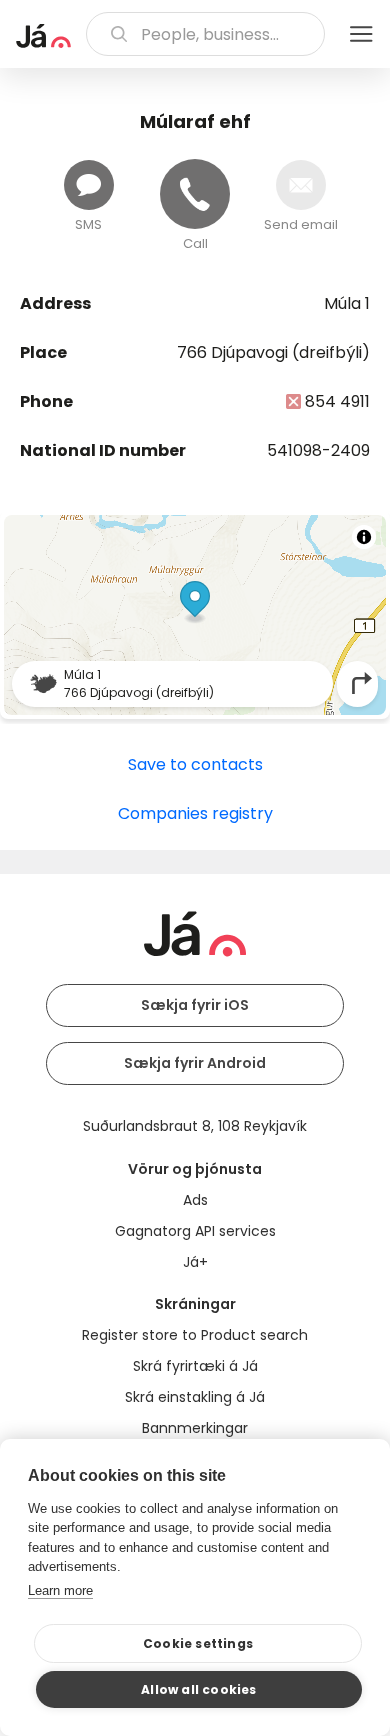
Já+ (195, 1262)
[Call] (195, 194)
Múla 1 (347, 303)
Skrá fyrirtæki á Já (195, 1366)
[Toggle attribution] (364, 537)
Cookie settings (198, 1643)
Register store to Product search (195, 1335)
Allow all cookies (198, 1689)
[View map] (195, 615)
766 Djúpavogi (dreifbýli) (273, 352)
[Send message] (89, 185)
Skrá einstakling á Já (195, 1397)
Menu (361, 34)
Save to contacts (195, 764)
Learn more (60, 1590)
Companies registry (195, 813)
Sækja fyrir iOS (195, 1005)
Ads (195, 1200)
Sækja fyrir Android (195, 1063)
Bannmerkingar (195, 1428)
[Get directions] (362, 683)
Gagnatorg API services (195, 1231)
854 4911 (337, 401)
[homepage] (43, 36)
